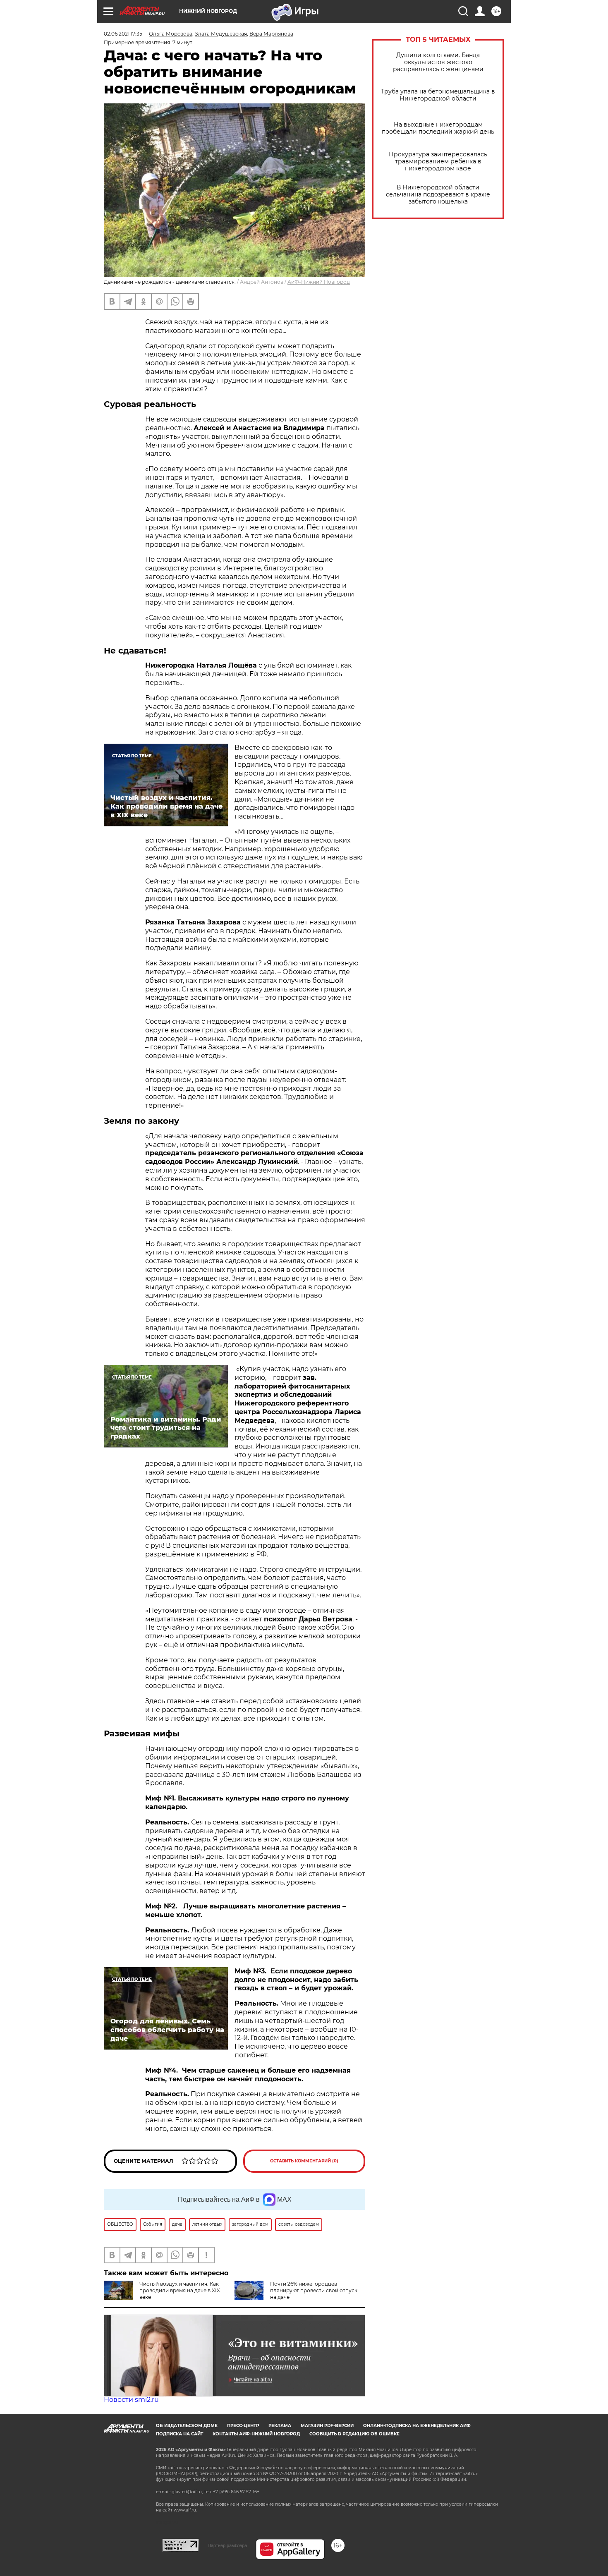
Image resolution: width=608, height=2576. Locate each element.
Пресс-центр (243, 2426)
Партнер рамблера (227, 2545)
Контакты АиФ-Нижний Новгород (256, 2434)
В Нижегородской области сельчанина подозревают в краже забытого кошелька (438, 195)
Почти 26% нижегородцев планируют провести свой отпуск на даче (314, 2290)
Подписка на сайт (180, 2434)
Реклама (280, 2426)
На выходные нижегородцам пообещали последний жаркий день (438, 128)
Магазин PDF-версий (327, 2426)
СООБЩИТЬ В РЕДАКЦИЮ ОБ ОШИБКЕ (354, 2434)
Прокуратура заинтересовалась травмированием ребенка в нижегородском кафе (438, 162)
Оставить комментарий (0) (304, 2161)
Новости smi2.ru (131, 2400)
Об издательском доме (187, 2426)
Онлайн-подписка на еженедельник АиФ (417, 2426)
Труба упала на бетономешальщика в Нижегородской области (438, 95)
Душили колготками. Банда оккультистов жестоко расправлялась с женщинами (438, 62)
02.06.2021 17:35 (123, 34)
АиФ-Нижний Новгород (319, 282)
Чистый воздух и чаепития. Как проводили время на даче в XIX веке (180, 2290)
